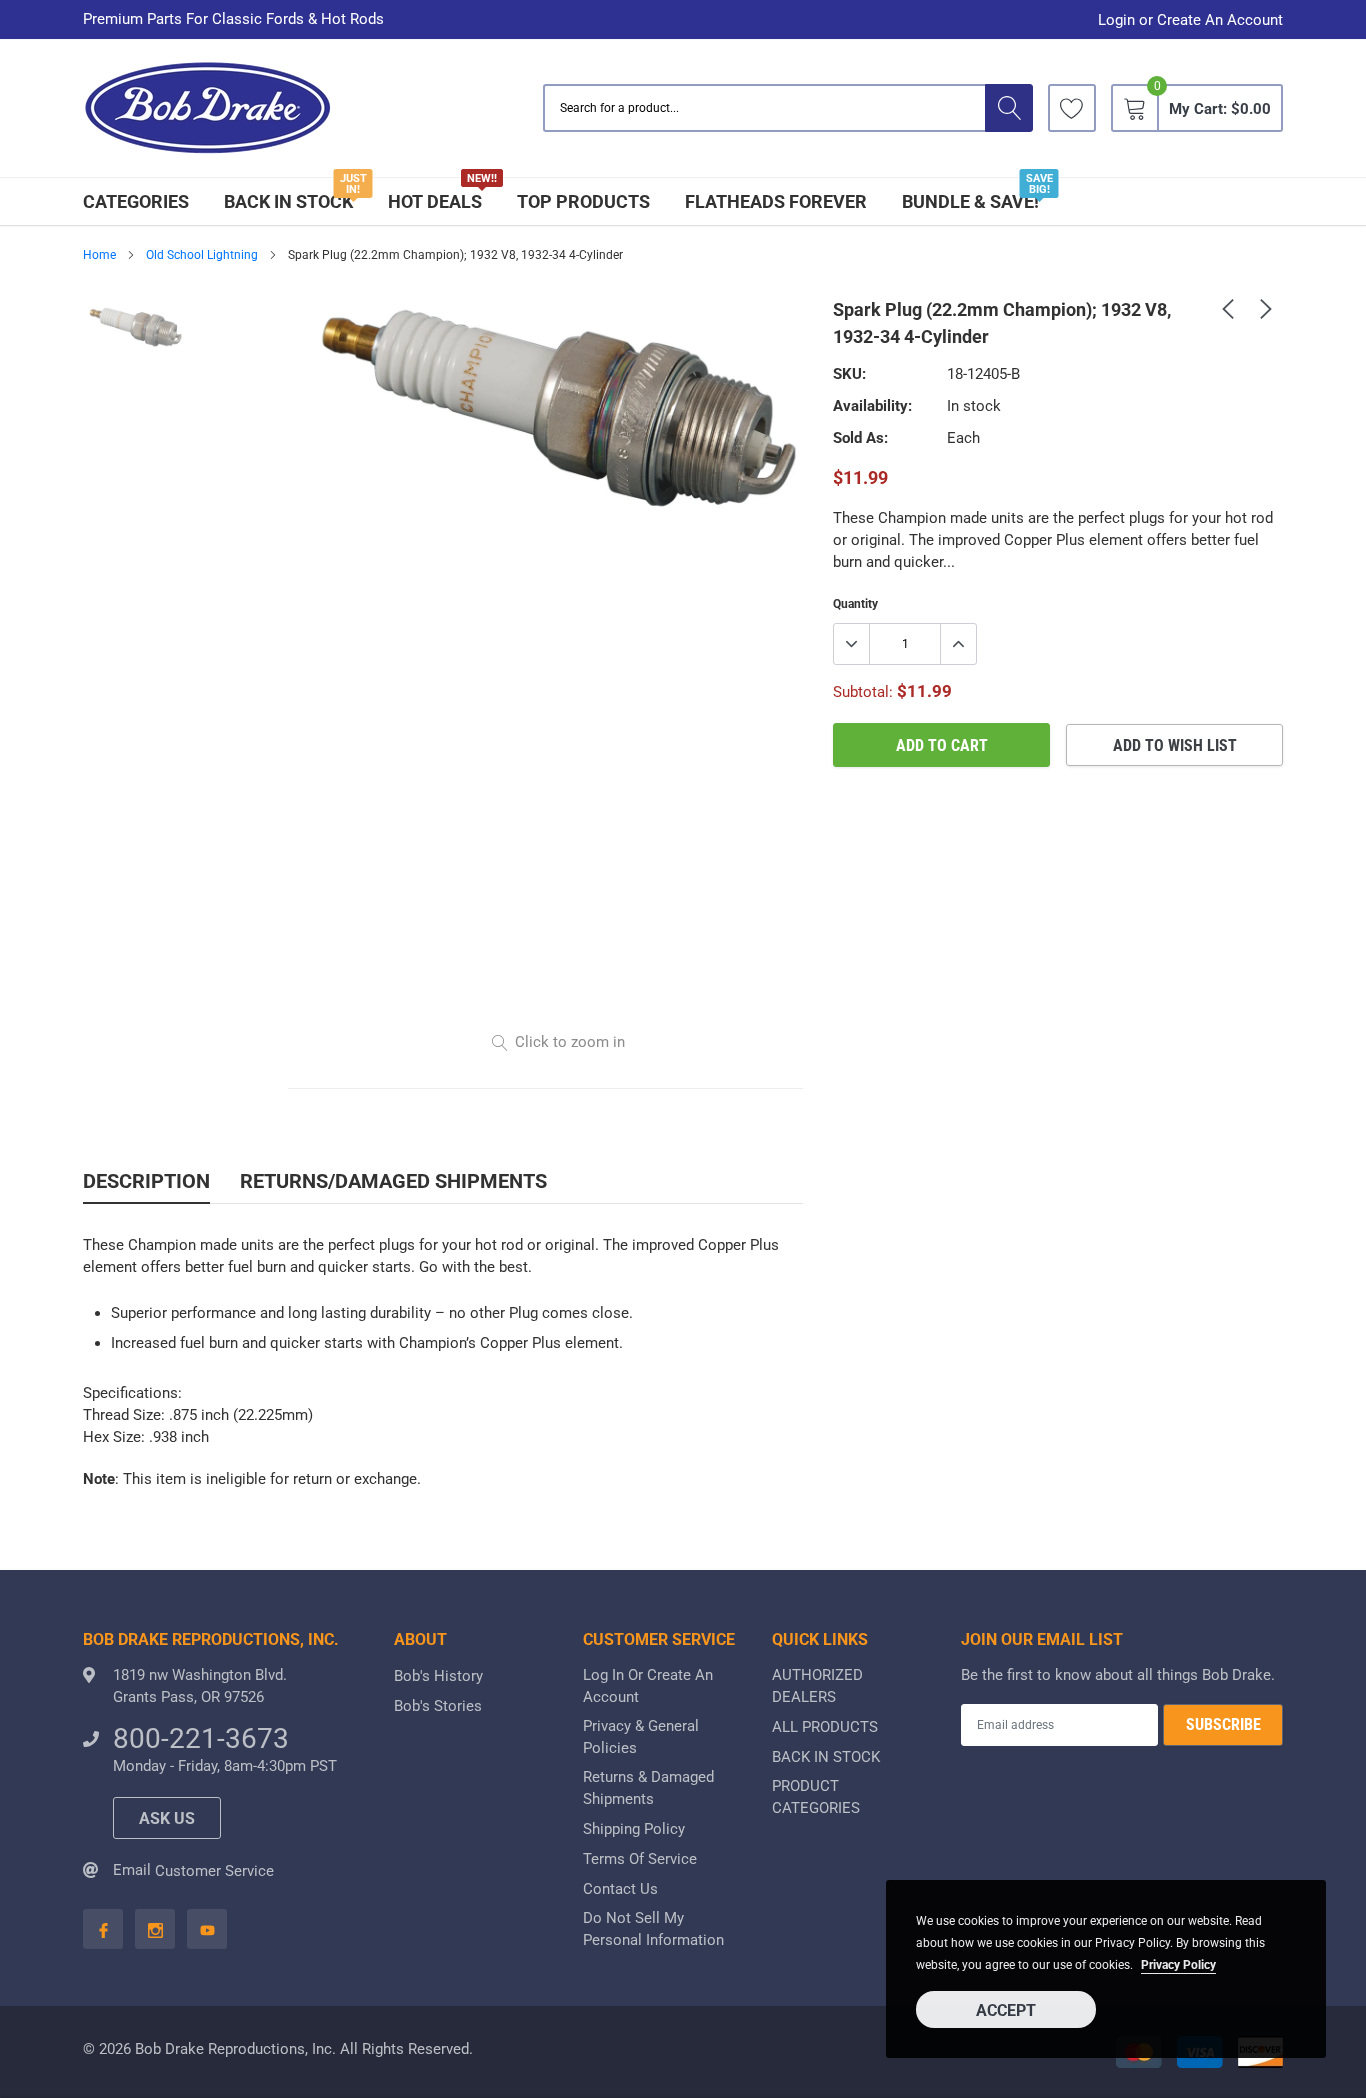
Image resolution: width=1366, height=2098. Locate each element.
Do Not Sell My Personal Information (653, 1929)
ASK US (167, 1818)
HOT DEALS (435, 201)
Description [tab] (146, 1181)
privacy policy (1178, 1965)
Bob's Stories (438, 1706)
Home (99, 255)
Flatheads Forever (776, 201)
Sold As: (860, 438)
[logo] (208, 108)
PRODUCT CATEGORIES (816, 1797)
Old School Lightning (202, 255)
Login (1116, 20)
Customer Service (214, 1871)
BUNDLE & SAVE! (970, 201)
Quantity (855, 604)
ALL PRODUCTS (825, 1727)
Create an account (1220, 20)
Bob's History (438, 1676)
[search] (1009, 108)
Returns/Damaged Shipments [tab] (393, 1181)
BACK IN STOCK (288, 201)
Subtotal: (863, 692)
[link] (1072, 108)
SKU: (849, 374)
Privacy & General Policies (641, 1737)
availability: (872, 406)
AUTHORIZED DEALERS (817, 1686)
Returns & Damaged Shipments (648, 1788)
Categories (136, 201)
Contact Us (620, 1889)
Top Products (583, 201)
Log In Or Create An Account (648, 1686)
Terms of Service (640, 1859)
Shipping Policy (634, 1829)
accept (1006, 2010)
